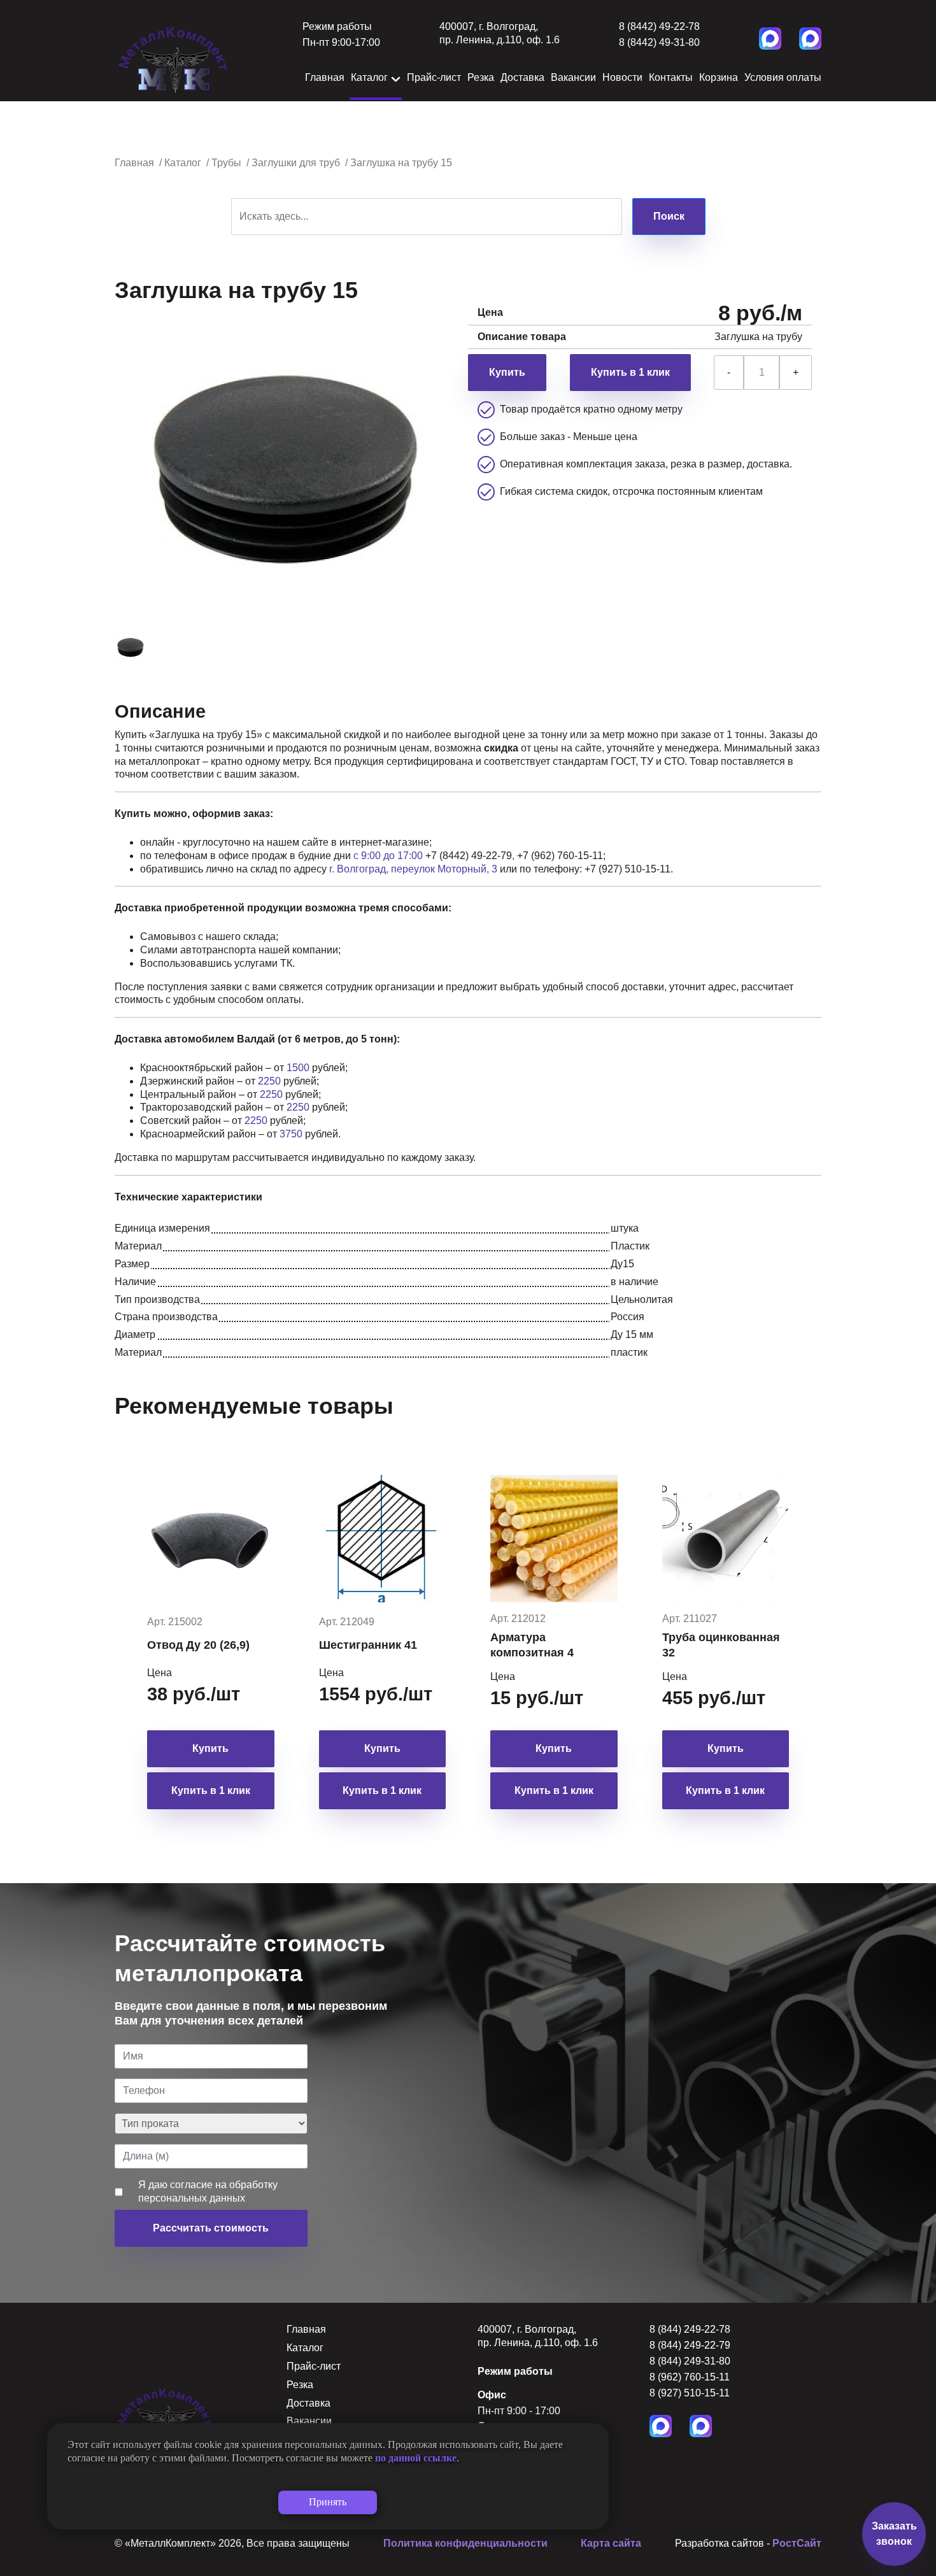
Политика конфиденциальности (465, 2543)
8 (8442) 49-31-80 (659, 42)
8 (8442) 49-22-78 (659, 26)
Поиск (669, 216)
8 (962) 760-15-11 (690, 2377)
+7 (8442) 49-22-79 (469, 856)
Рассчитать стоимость (211, 2228)
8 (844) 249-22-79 (690, 2345)
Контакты (671, 77)
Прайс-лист (434, 77)
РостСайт (797, 2543)
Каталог (369, 77)
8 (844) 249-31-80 (690, 2361)
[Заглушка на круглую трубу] (133, 646)
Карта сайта (611, 2543)
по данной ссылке (416, 2458)
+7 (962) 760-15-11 (560, 856)
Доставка (522, 77)
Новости (622, 77)
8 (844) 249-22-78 (690, 2329)
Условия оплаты (783, 77)
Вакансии (573, 77)
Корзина (719, 77)
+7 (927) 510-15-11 (628, 869)
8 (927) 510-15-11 (690, 2393)
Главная (325, 77)
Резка (481, 77)
